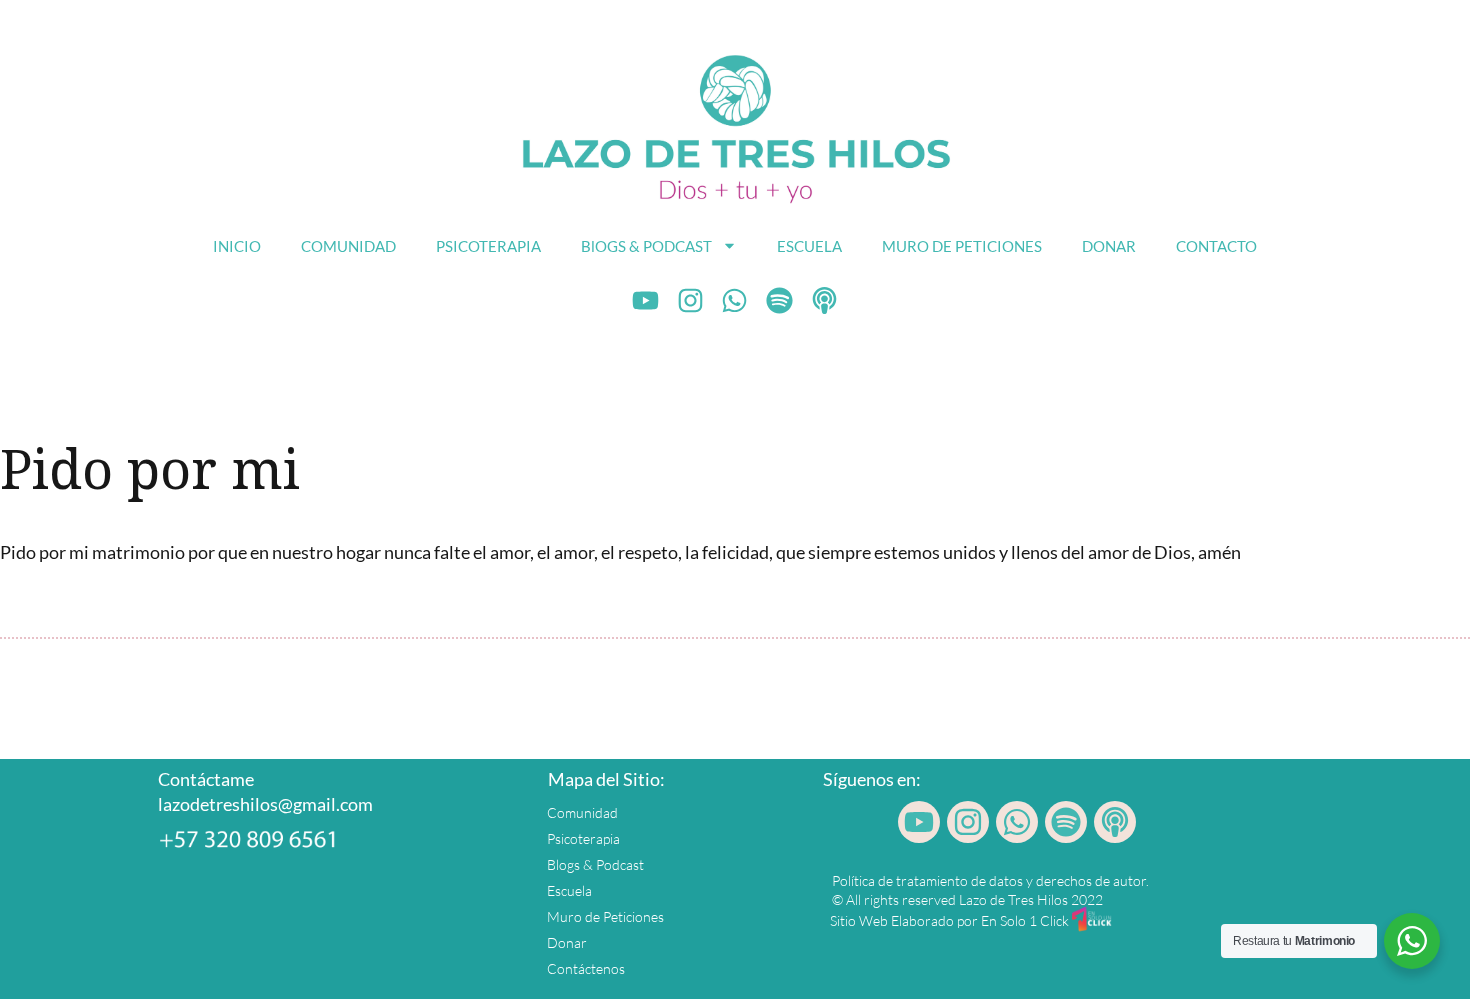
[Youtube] (646, 301)
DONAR (1109, 246)
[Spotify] (780, 301)
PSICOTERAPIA (488, 246)
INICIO (237, 246)
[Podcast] (825, 301)
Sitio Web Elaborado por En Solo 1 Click (949, 920)
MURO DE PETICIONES (962, 246)
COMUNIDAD (348, 246)
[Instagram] (690, 301)
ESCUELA (809, 246)
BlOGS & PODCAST (646, 246)
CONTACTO (1216, 246)
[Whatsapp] (735, 301)
